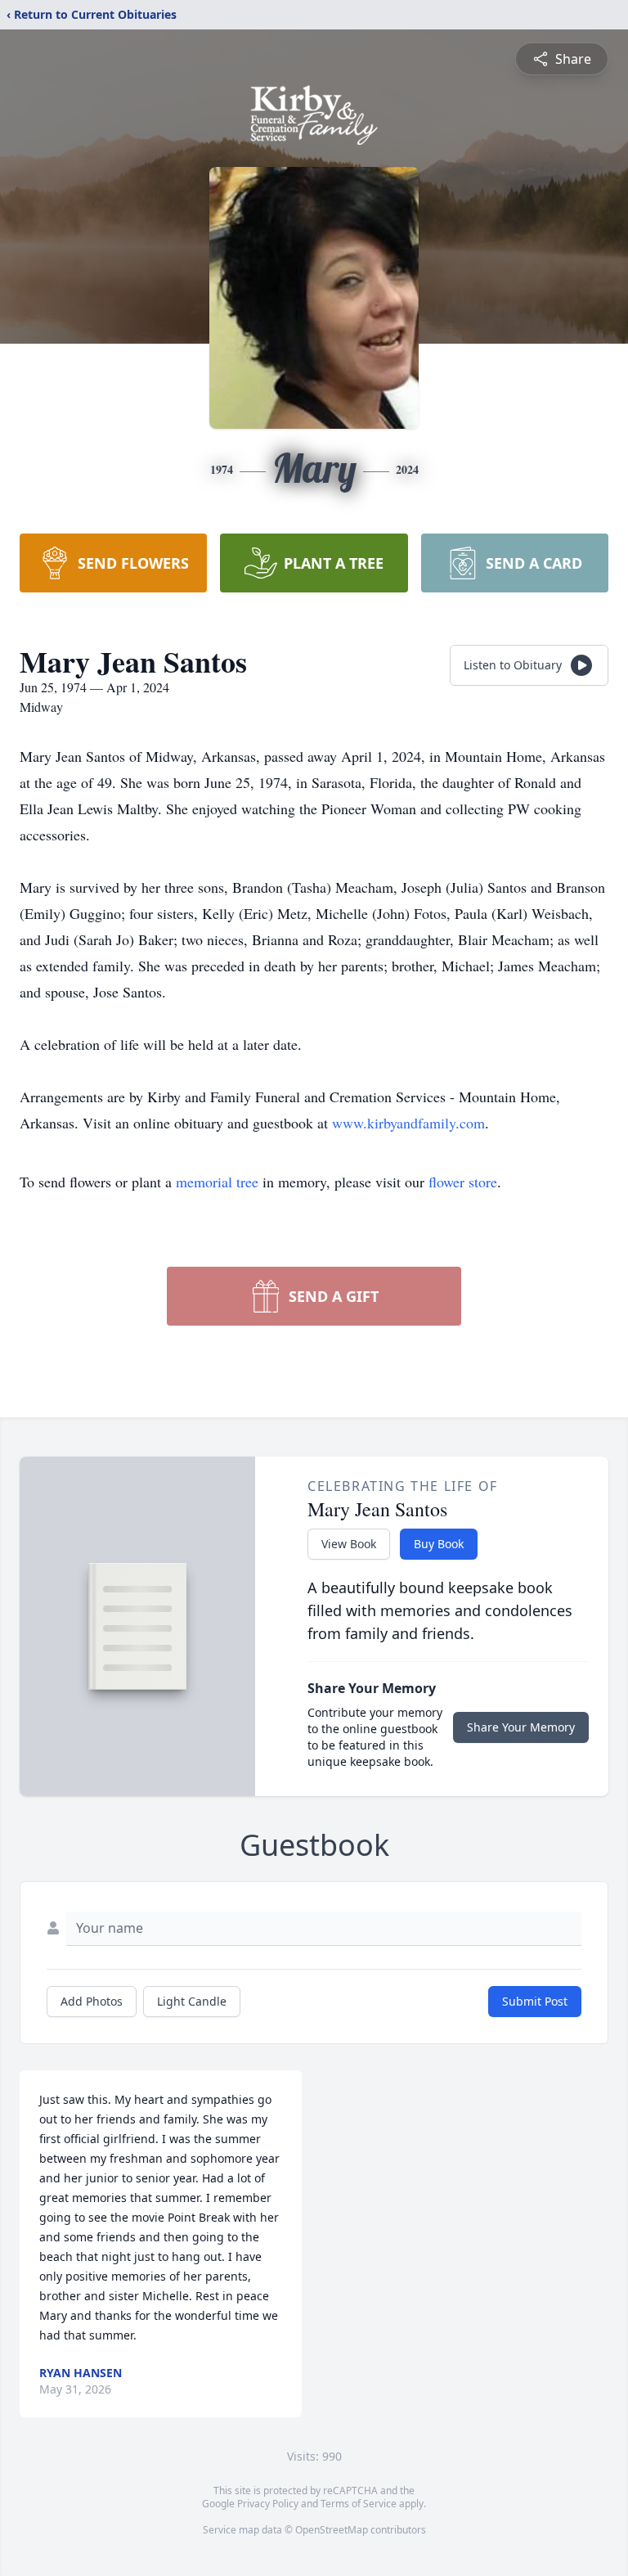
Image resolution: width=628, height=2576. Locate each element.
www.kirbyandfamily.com (408, 1123)
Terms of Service (359, 2504)
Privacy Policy (268, 2504)
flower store (463, 1182)
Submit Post (535, 2001)
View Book (349, 1544)
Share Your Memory (521, 1727)
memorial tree (217, 1182)
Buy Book (439, 1544)
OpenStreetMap (332, 2530)
